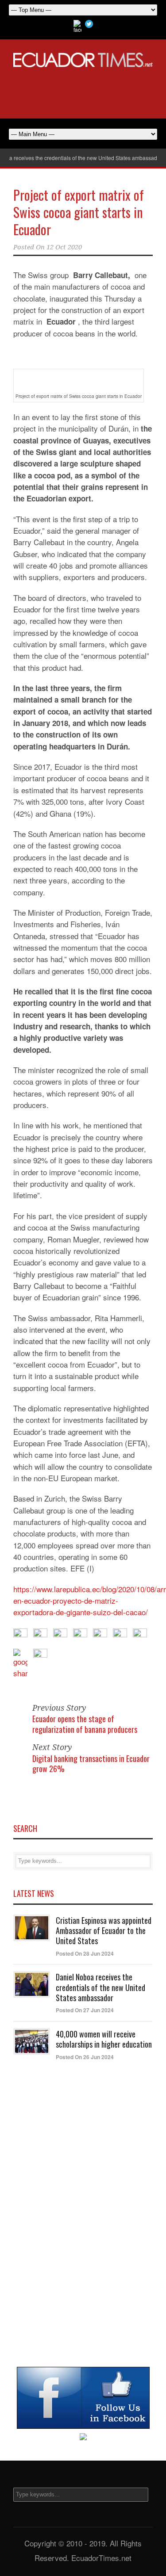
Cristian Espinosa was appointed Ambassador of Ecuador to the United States (104, 1931)
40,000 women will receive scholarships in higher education (104, 2039)
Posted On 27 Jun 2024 (85, 2010)
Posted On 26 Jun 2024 (85, 2057)
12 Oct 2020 (64, 247)
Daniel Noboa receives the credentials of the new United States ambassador (100, 1987)
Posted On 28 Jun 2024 (85, 1953)
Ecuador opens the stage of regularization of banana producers (85, 1724)
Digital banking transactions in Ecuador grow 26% (91, 1764)
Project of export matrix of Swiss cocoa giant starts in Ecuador (79, 212)
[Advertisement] (83, 92)
